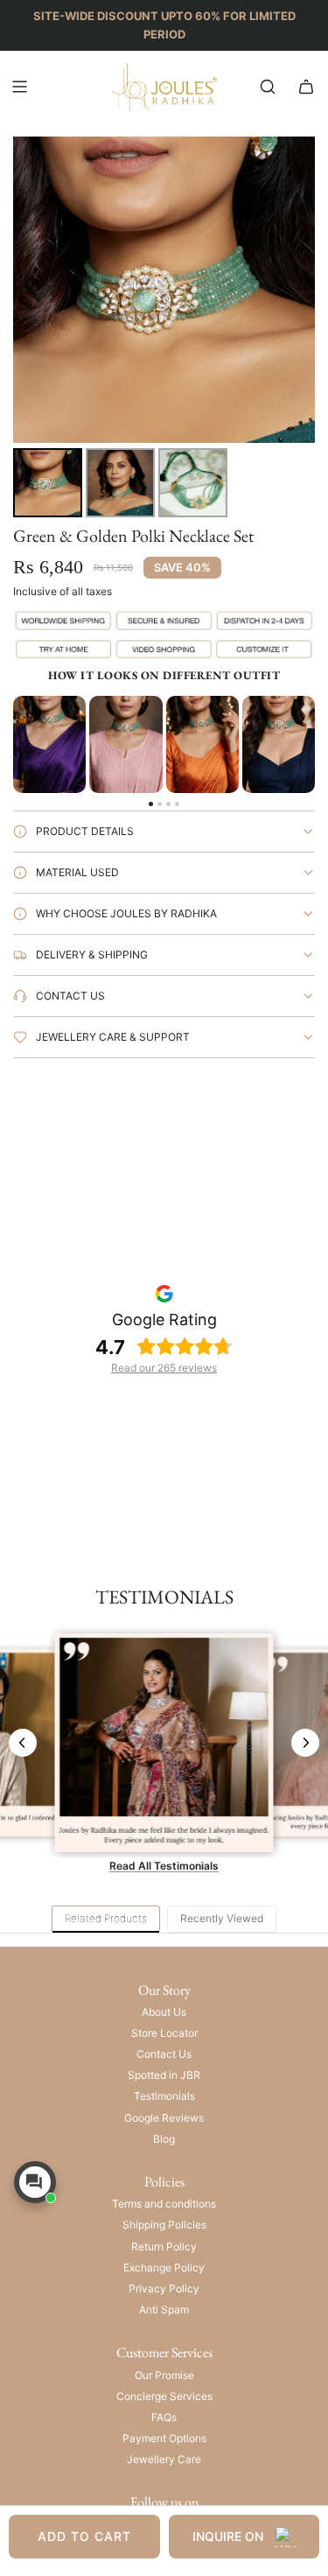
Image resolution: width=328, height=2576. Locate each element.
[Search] (268, 87)
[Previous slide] (23, 1743)
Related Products (106, 1918)
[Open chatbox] (35, 2182)
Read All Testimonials (164, 1866)
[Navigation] (19, 87)
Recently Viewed (222, 1918)
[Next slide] (305, 1743)
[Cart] (306, 87)
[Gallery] (164, 330)
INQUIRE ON (228, 2536)
